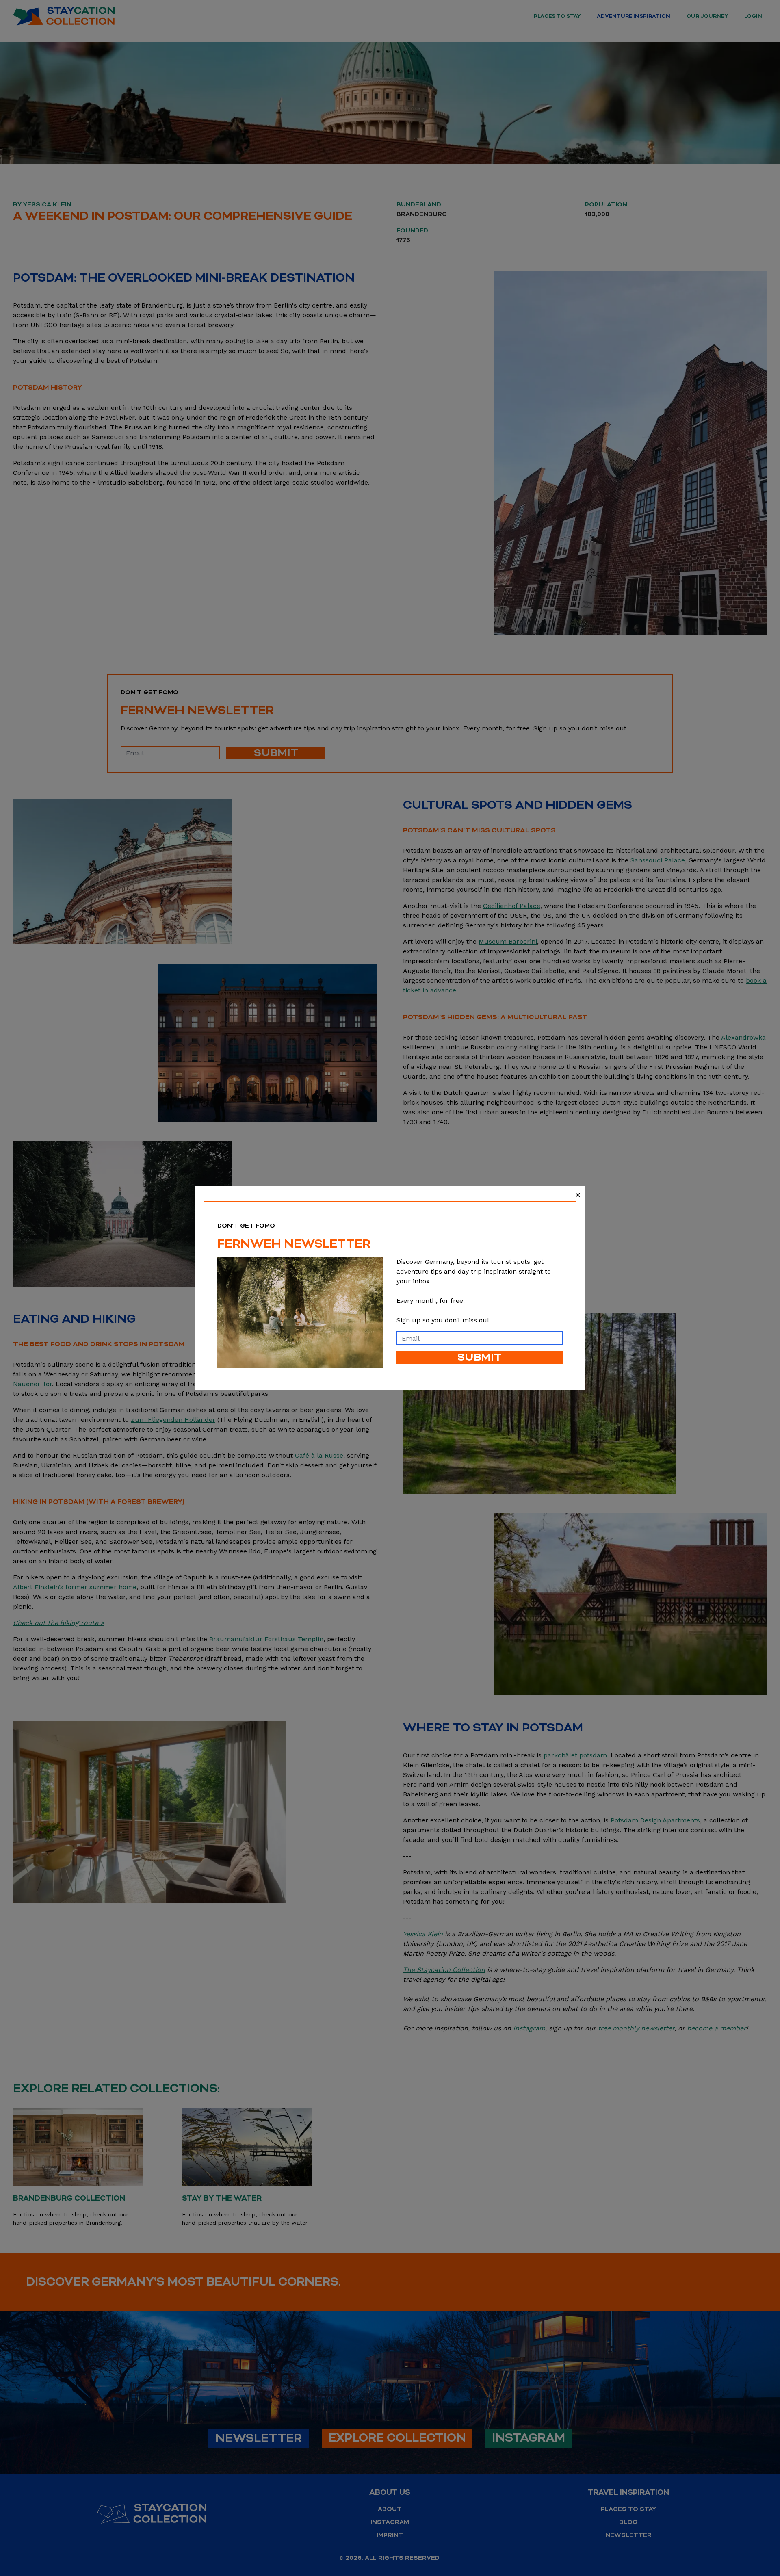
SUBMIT (480, 1357)
